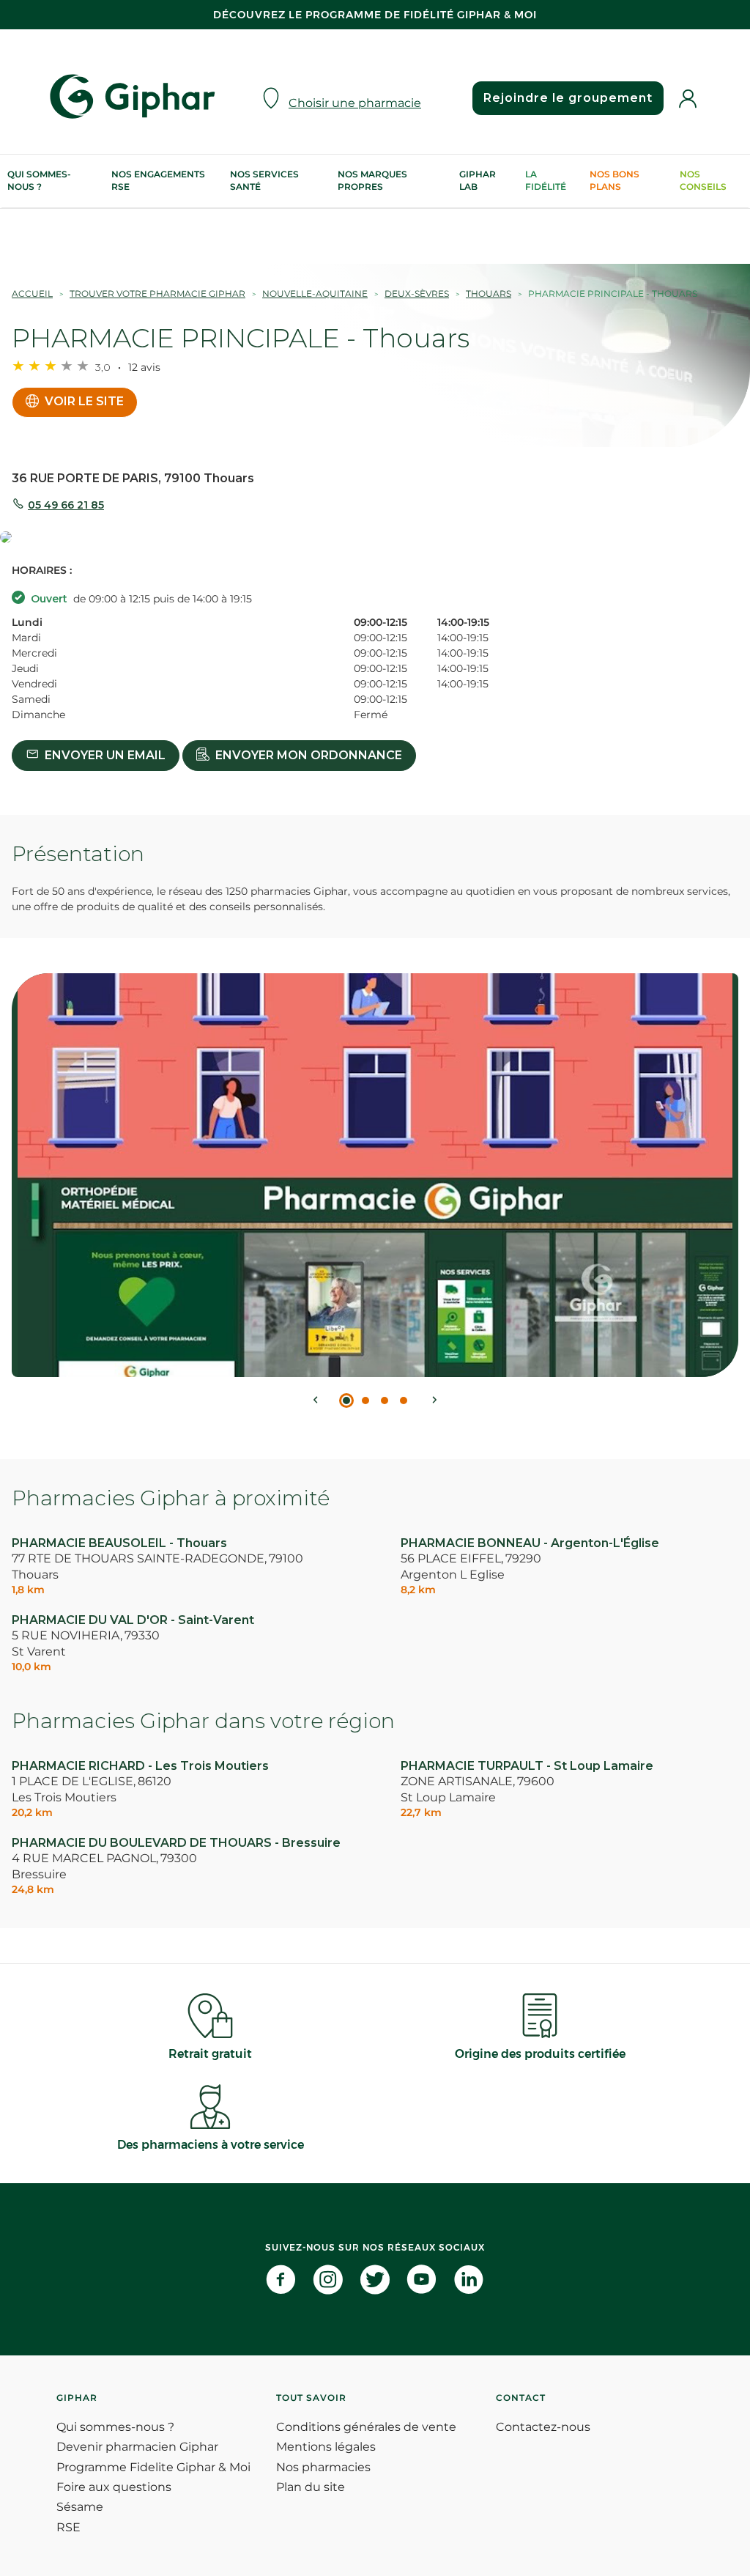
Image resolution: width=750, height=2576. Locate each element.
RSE (68, 2527)
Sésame (80, 2507)
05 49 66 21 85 (66, 505)
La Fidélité (546, 180)
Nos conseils (703, 180)
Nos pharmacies (323, 2467)
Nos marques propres (372, 180)
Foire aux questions (114, 2487)
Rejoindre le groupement (568, 98)
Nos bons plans (615, 180)
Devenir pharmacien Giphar (137, 2447)
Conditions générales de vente (366, 2427)
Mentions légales (326, 2447)
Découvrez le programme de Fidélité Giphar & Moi (375, 15)
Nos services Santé (264, 180)
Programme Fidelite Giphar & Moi (153, 2467)
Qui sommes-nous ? (39, 180)
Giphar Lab (478, 180)
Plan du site (311, 2487)
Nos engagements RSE (158, 180)
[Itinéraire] (375, 538)
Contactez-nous (543, 2427)
